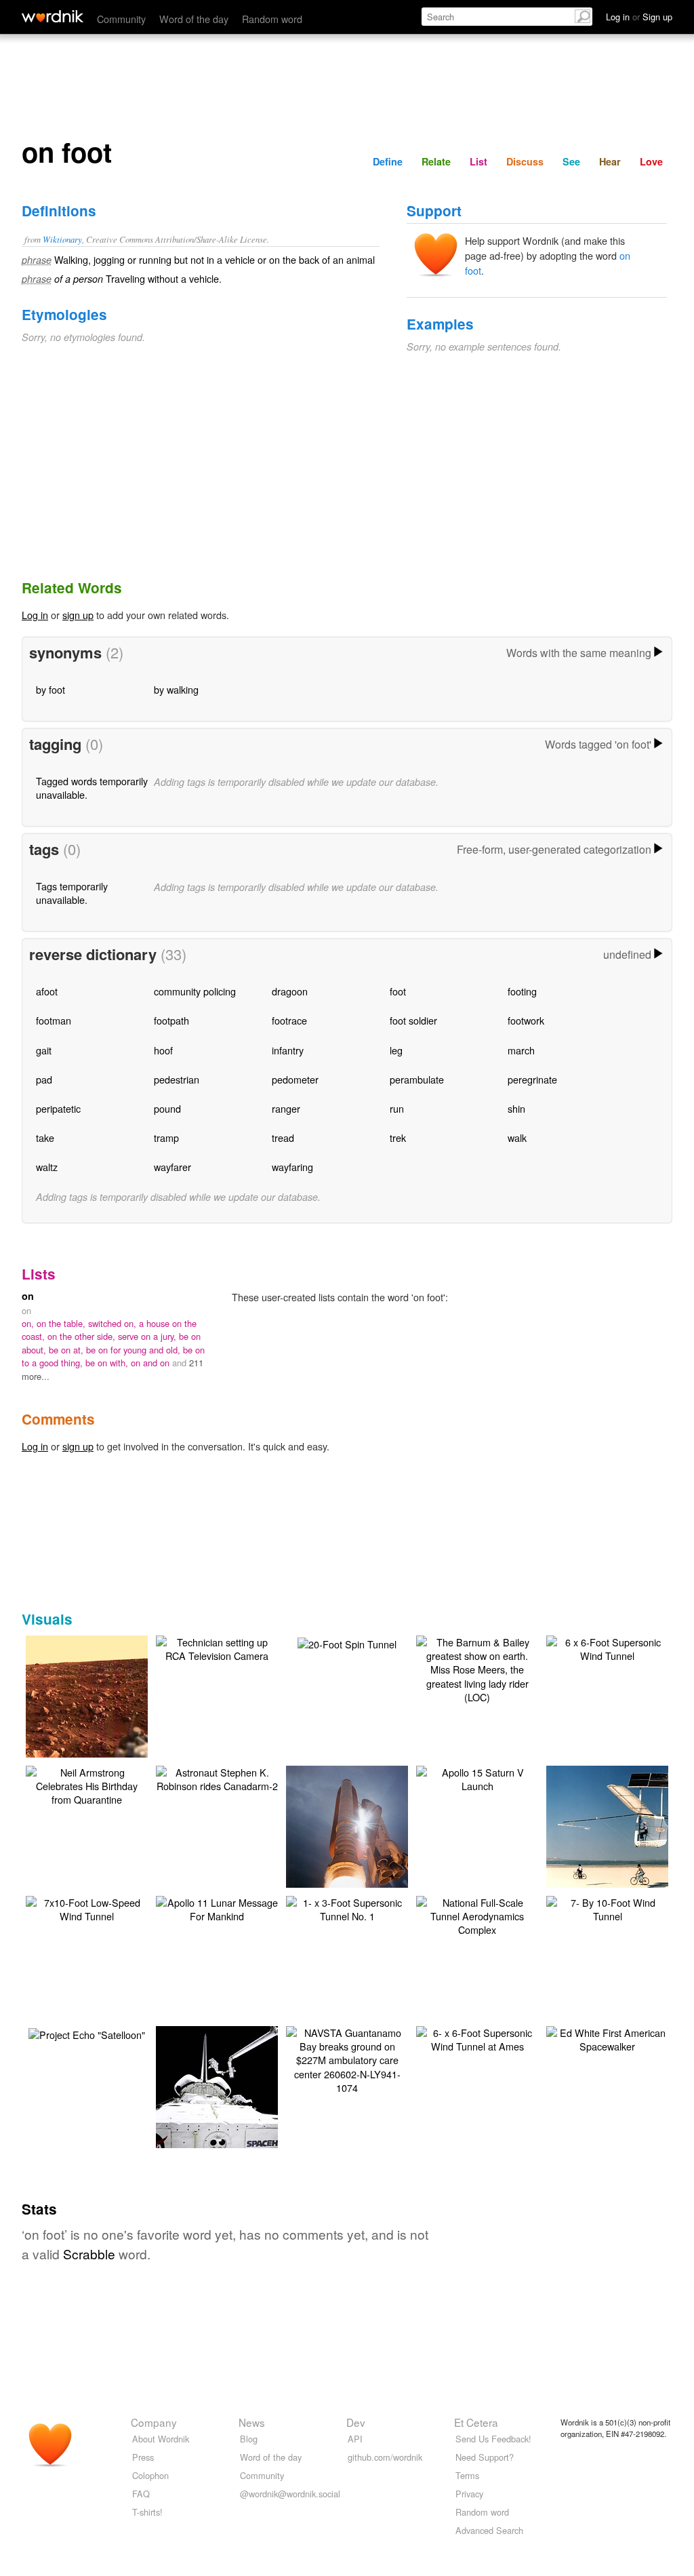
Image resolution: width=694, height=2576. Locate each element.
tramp (166, 1137)
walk (517, 1137)
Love (651, 161)
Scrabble (89, 2254)
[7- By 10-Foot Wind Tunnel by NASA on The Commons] (607, 1908)
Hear (610, 161)
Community (121, 19)
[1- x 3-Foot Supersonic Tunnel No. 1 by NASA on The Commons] (347, 1908)
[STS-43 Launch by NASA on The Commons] (348, 1845)
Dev (356, 2422)
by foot (50, 689)
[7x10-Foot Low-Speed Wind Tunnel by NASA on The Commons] (87, 1908)
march (521, 1050)
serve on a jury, (148, 1336)
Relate (436, 161)
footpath (171, 1020)
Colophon (150, 2475)
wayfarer (172, 1167)
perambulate (417, 1079)
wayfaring (292, 1167)
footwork (526, 1020)
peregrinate (532, 1079)
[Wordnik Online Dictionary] (53, 16)
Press (143, 2457)
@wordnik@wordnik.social (290, 2494)
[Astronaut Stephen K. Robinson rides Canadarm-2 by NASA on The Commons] (217, 1778)
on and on (151, 1363)
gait (44, 1050)
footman (54, 1020)
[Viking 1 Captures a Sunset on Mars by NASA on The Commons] (105, 1715)
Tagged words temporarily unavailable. (92, 788)
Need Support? (485, 2457)
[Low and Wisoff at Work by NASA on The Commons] (237, 2105)
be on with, (108, 1363)
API (355, 2439)
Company (154, 2422)
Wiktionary (62, 239)
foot (398, 991)
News (252, 2422)
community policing (195, 991)
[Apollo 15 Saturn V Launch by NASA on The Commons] (477, 1778)
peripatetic (58, 1108)
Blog (249, 2439)
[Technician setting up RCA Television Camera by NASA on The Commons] (217, 1647)
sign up (78, 615)
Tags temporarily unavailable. (72, 893)
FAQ (141, 2494)
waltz (47, 1167)
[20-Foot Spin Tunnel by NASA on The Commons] (347, 1643)
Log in (35, 615)
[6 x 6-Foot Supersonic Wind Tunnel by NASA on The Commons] (607, 1647)
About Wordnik (161, 2439)
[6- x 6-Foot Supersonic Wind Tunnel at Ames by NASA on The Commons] (477, 2038)
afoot (47, 991)
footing (522, 991)
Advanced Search (489, 2530)
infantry (288, 1050)
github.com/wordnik (385, 2457)
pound (167, 1108)
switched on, (114, 1323)
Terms (467, 2475)
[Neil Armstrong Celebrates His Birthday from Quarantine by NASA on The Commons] (87, 1784)
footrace (289, 1020)
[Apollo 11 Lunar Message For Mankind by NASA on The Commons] (217, 1908)
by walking (176, 689)
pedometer (295, 1079)
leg (396, 1050)
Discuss (525, 161)
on (28, 1296)
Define (388, 161)
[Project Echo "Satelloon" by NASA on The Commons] (87, 2033)
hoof (163, 1050)
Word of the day (194, 19)
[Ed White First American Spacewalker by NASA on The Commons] (607, 2038)
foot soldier (413, 1020)
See (571, 161)
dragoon (290, 991)
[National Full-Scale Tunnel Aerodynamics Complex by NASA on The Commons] (477, 1915)
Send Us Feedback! (493, 2439)
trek (398, 1137)
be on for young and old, (135, 1350)
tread (283, 1137)
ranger (286, 1108)
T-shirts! (147, 2512)
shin (516, 1108)
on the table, (62, 1323)
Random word (272, 19)
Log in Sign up (639, 17)
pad (44, 1079)
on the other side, (83, 1336)
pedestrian (177, 1079)
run (397, 1108)
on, (29, 1323)
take (45, 1137)
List (478, 161)
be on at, (67, 1350)
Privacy (469, 2494)
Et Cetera (476, 2422)
